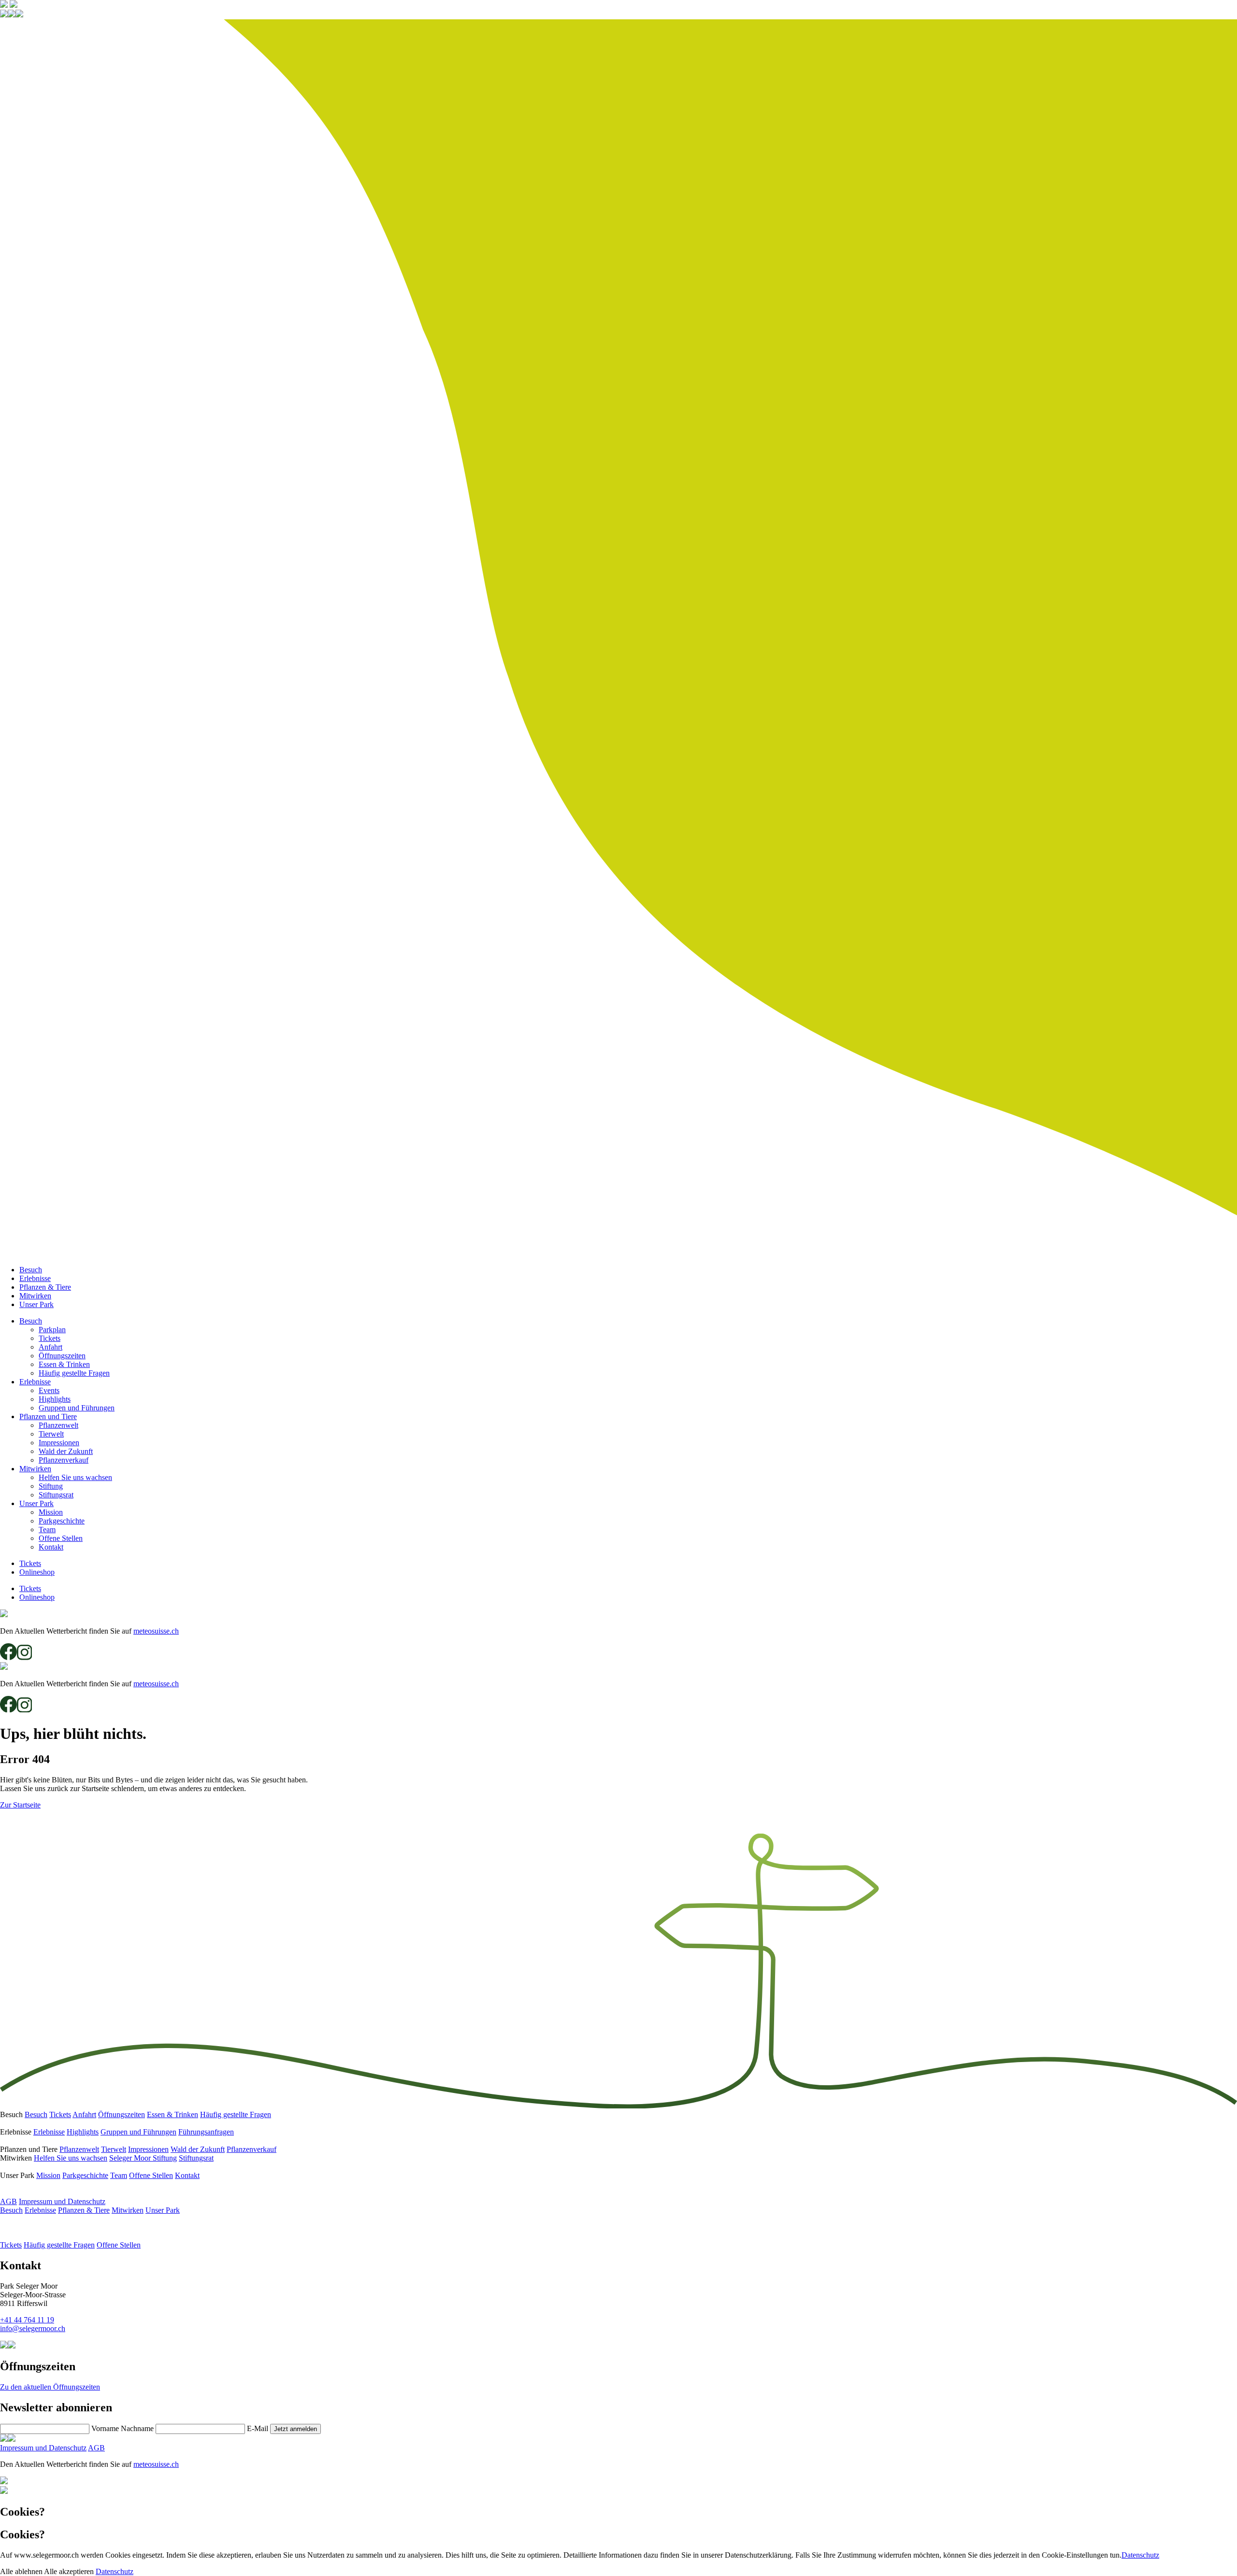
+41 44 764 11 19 (27, 2320)
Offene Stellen (61, 1538)
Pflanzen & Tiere (45, 1287)
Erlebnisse (35, 1278)
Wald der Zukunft (66, 1451)
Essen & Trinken (64, 1364)
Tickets (50, 1338)
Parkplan (52, 1330)
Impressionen (59, 1443)
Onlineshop (37, 1572)
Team (47, 1530)
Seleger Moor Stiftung (143, 2158)
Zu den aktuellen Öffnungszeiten (50, 2387)
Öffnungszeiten (62, 1356)
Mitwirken (35, 1296)
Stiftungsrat (56, 1495)
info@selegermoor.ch (33, 2328)
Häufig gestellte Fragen (74, 1373)
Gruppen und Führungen (77, 1408)
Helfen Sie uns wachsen (75, 1477)
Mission (51, 1512)
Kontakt (51, 1547)
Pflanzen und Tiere (48, 1416)
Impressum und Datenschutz (62, 2201)
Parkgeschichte (62, 1521)
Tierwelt (51, 1434)
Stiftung (51, 1486)
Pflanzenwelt (58, 1425)
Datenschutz (1140, 2555)
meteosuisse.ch (156, 1631)
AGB (8, 2201)
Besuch (31, 1270)
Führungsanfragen (206, 2132)
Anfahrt (50, 1347)
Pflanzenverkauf (64, 1460)
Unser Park (36, 1304)
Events (49, 1390)
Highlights (55, 1399)
